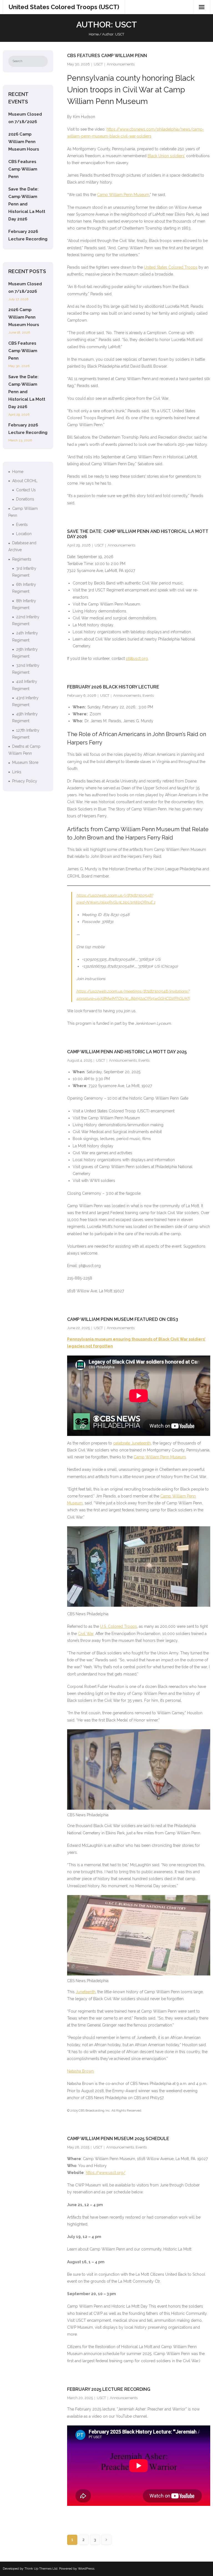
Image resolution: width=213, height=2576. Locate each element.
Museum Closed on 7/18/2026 (25, 118)
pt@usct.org (137, 658)
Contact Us (26, 490)
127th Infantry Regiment (26, 734)
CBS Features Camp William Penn (107, 56)
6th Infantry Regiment (24, 588)
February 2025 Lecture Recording (109, 2389)
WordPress (86, 2569)
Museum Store (25, 762)
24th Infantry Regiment (25, 636)
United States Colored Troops (171, 267)
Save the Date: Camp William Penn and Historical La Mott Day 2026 (27, 204)
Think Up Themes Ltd (41, 2569)
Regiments (22, 559)
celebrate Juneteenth (132, 1443)
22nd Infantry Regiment (26, 620)
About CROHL (25, 481)
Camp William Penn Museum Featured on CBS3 (123, 1319)
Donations (25, 499)
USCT (98, 64)
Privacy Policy (25, 781)
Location (24, 534)
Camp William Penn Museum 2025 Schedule (118, 2139)
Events (148, 696)
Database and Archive (22, 546)
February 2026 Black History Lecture (113, 687)
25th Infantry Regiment (25, 653)
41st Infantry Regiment (25, 685)
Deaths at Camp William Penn (24, 750)
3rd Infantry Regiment (24, 572)
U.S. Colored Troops (119, 1626)
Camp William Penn (23, 512)
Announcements (121, 64)
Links (17, 772)
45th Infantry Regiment (25, 717)
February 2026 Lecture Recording (28, 235)
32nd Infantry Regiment (26, 669)
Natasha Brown (80, 2071)
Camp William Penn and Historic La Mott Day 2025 (127, 1052)
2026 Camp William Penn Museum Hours (24, 142)
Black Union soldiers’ (166, 156)
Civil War (86, 1634)
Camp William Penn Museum (123, 195)
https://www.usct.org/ (106, 2173)
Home (94, 34)
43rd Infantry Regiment (25, 701)
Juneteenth (86, 1992)
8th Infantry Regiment (24, 604)
